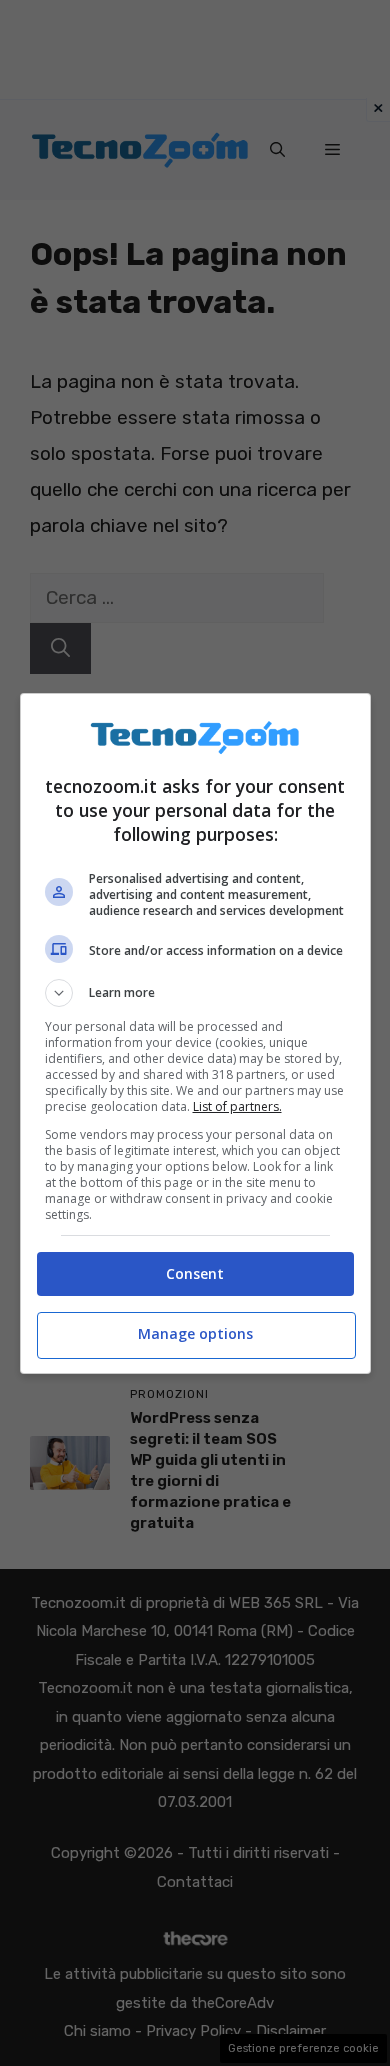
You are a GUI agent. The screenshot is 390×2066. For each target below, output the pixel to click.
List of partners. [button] (237, 1106)
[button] (195, 993)
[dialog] (195, 1033)
